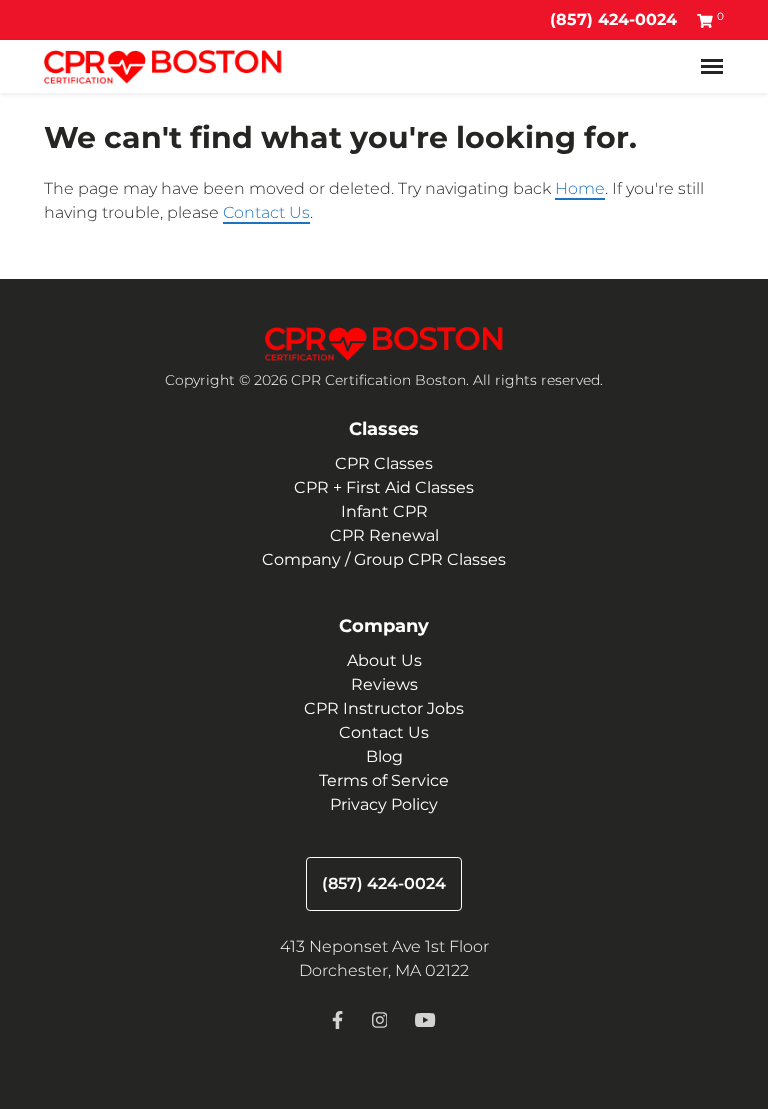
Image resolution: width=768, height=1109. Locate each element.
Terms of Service (384, 780)
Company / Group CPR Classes (384, 559)
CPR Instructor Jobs (384, 708)
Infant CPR (384, 511)
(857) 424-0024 (613, 19)
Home (580, 188)
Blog (384, 756)
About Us (384, 660)
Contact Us (266, 212)
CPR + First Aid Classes (384, 487)
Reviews (384, 684)
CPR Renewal (384, 535)
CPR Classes (384, 463)
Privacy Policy (384, 804)
